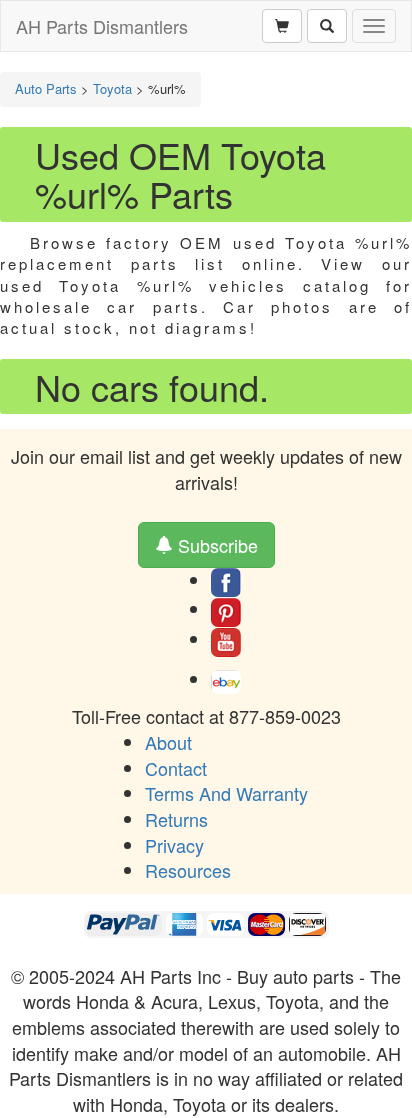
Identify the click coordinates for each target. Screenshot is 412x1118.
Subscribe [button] (215, 545)
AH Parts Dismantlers (102, 26)
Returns (176, 819)
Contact (176, 768)
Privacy (174, 845)
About (168, 742)
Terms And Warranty (226, 793)
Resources (188, 870)
